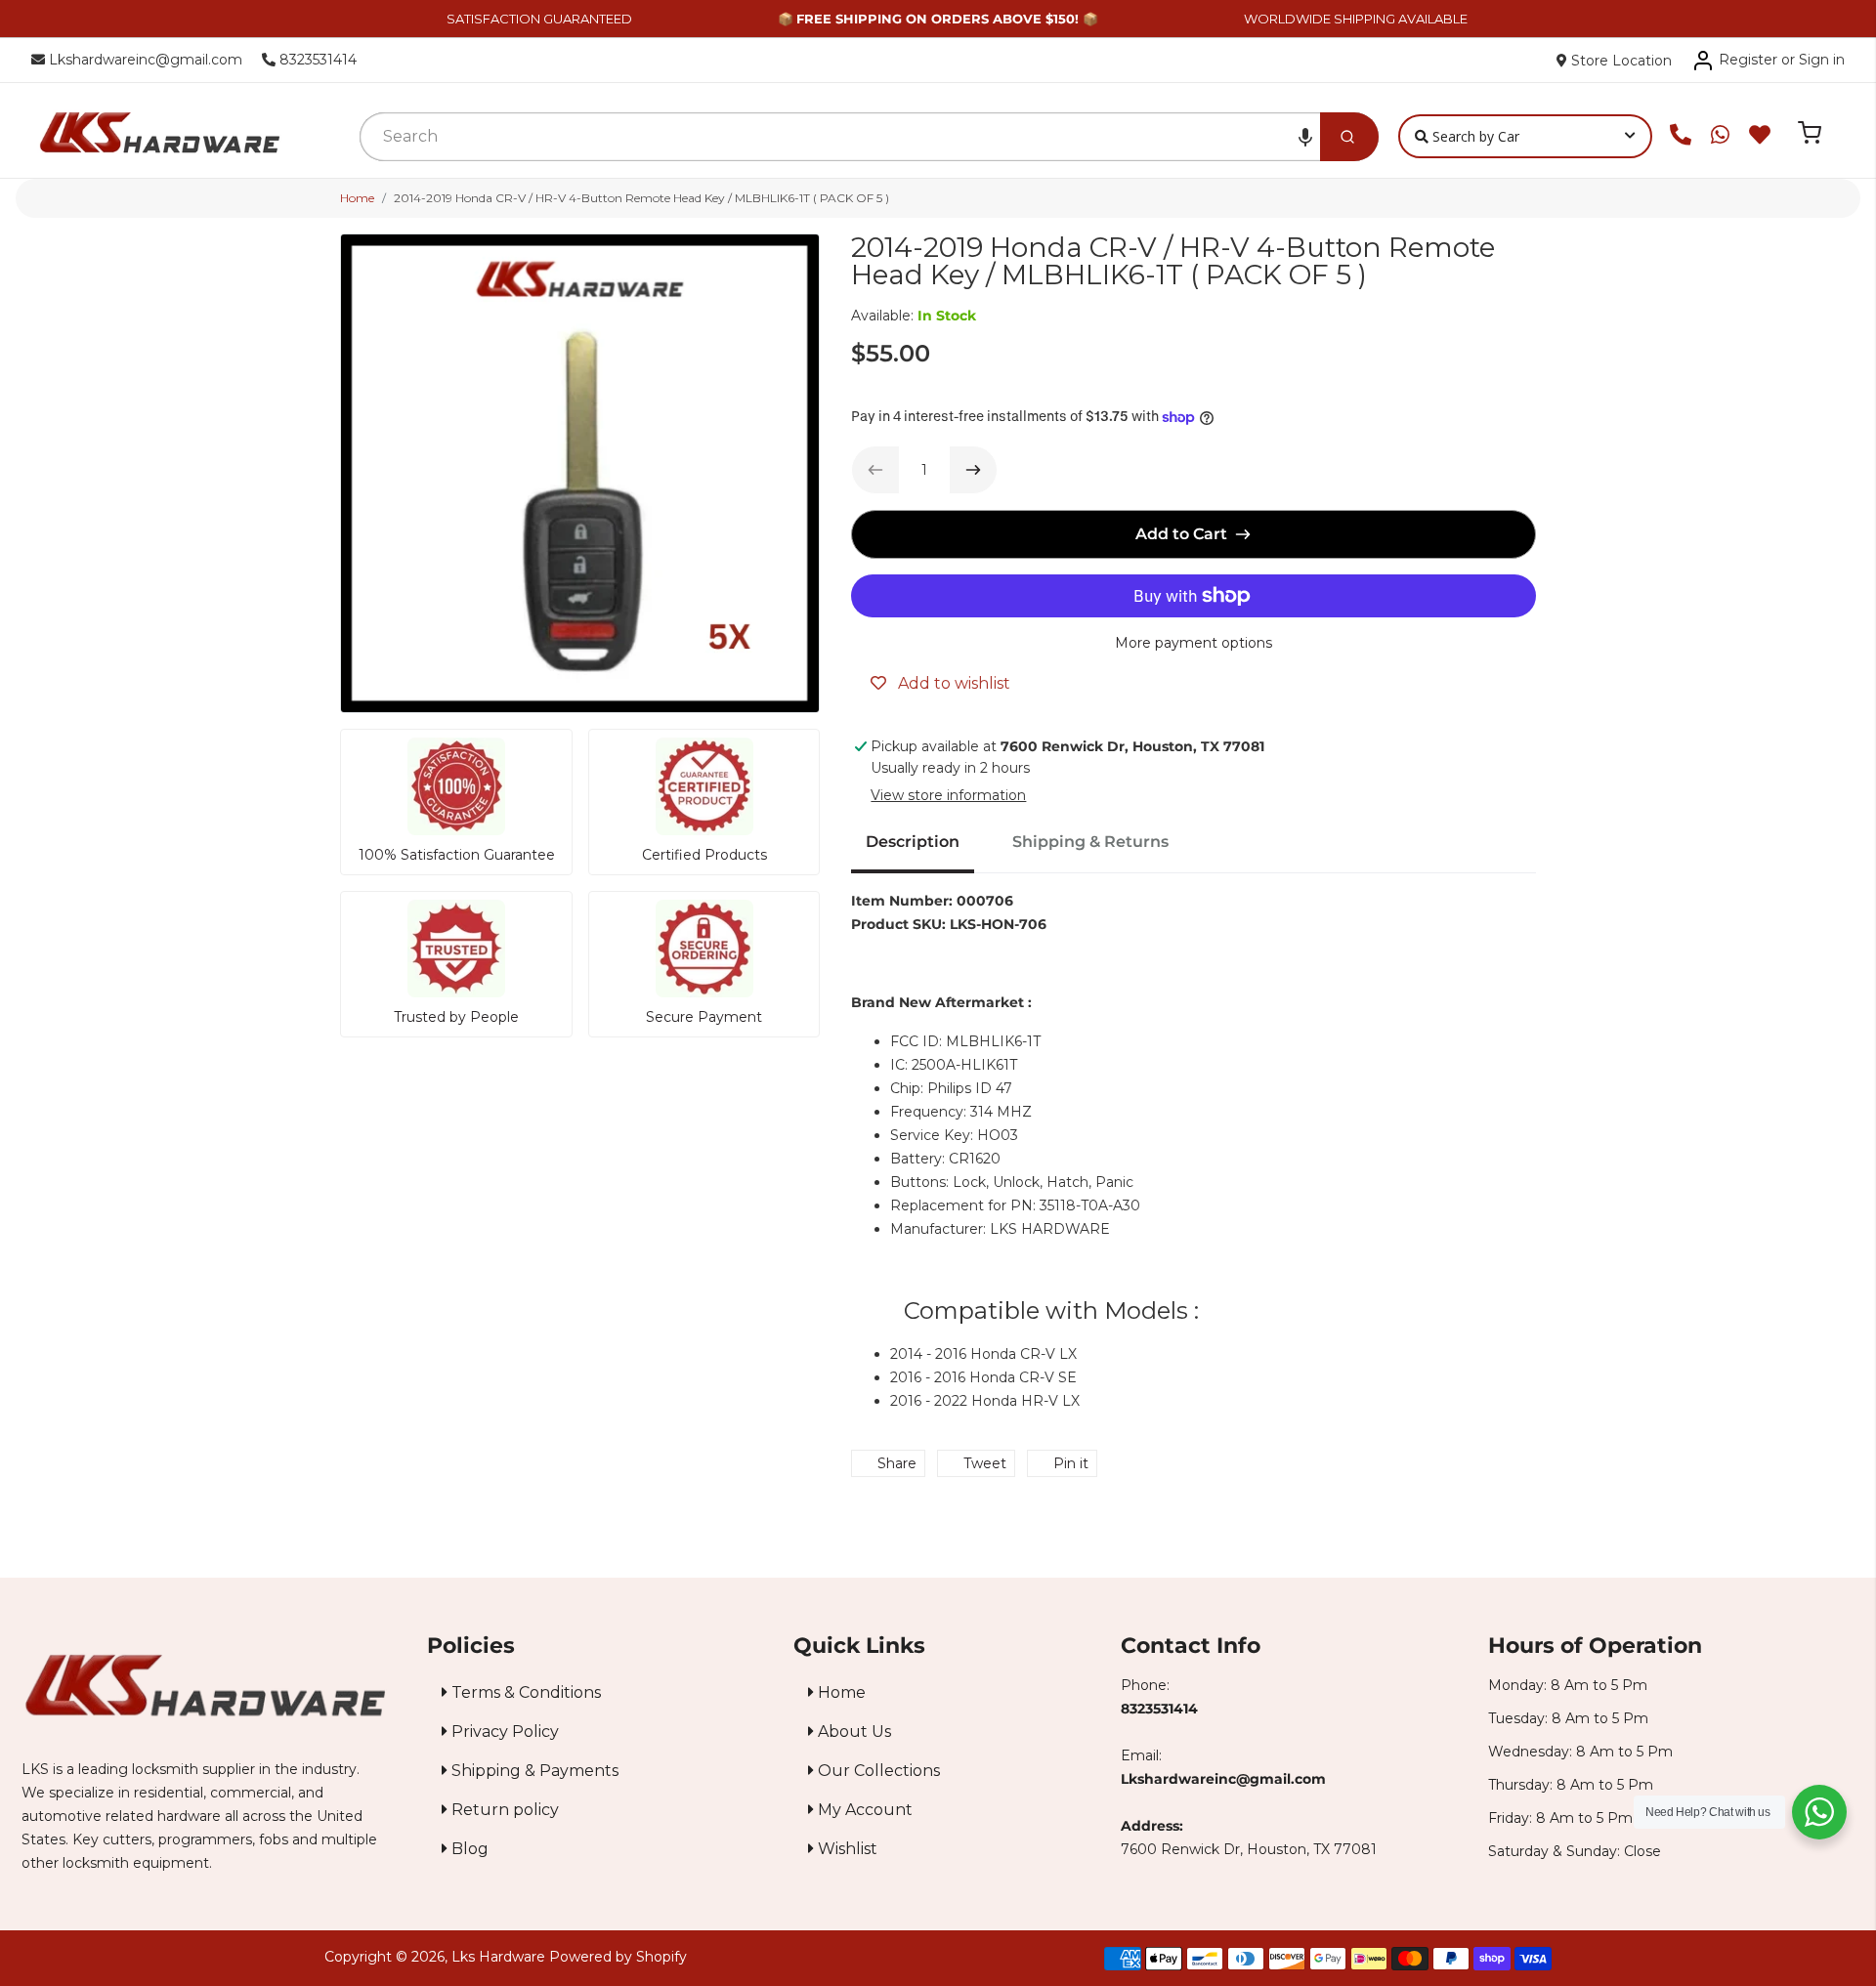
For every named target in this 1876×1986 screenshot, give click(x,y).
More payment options (1194, 643)
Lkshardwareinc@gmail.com (144, 60)
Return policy (503, 1810)
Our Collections (877, 1771)
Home (357, 198)
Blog (468, 1849)
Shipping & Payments (533, 1771)
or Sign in (1813, 60)
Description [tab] (913, 842)
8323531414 (316, 60)
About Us (853, 1732)
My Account (863, 1810)
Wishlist (846, 1849)
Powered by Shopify (618, 1957)
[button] (1305, 137)
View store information (948, 795)
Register (1748, 60)
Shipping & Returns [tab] (1090, 842)
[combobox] (840, 137)
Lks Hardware (498, 1957)
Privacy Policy (503, 1732)
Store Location (1620, 61)
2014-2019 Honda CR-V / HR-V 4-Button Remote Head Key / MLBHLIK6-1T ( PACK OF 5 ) (641, 198)
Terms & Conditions (524, 1692)
